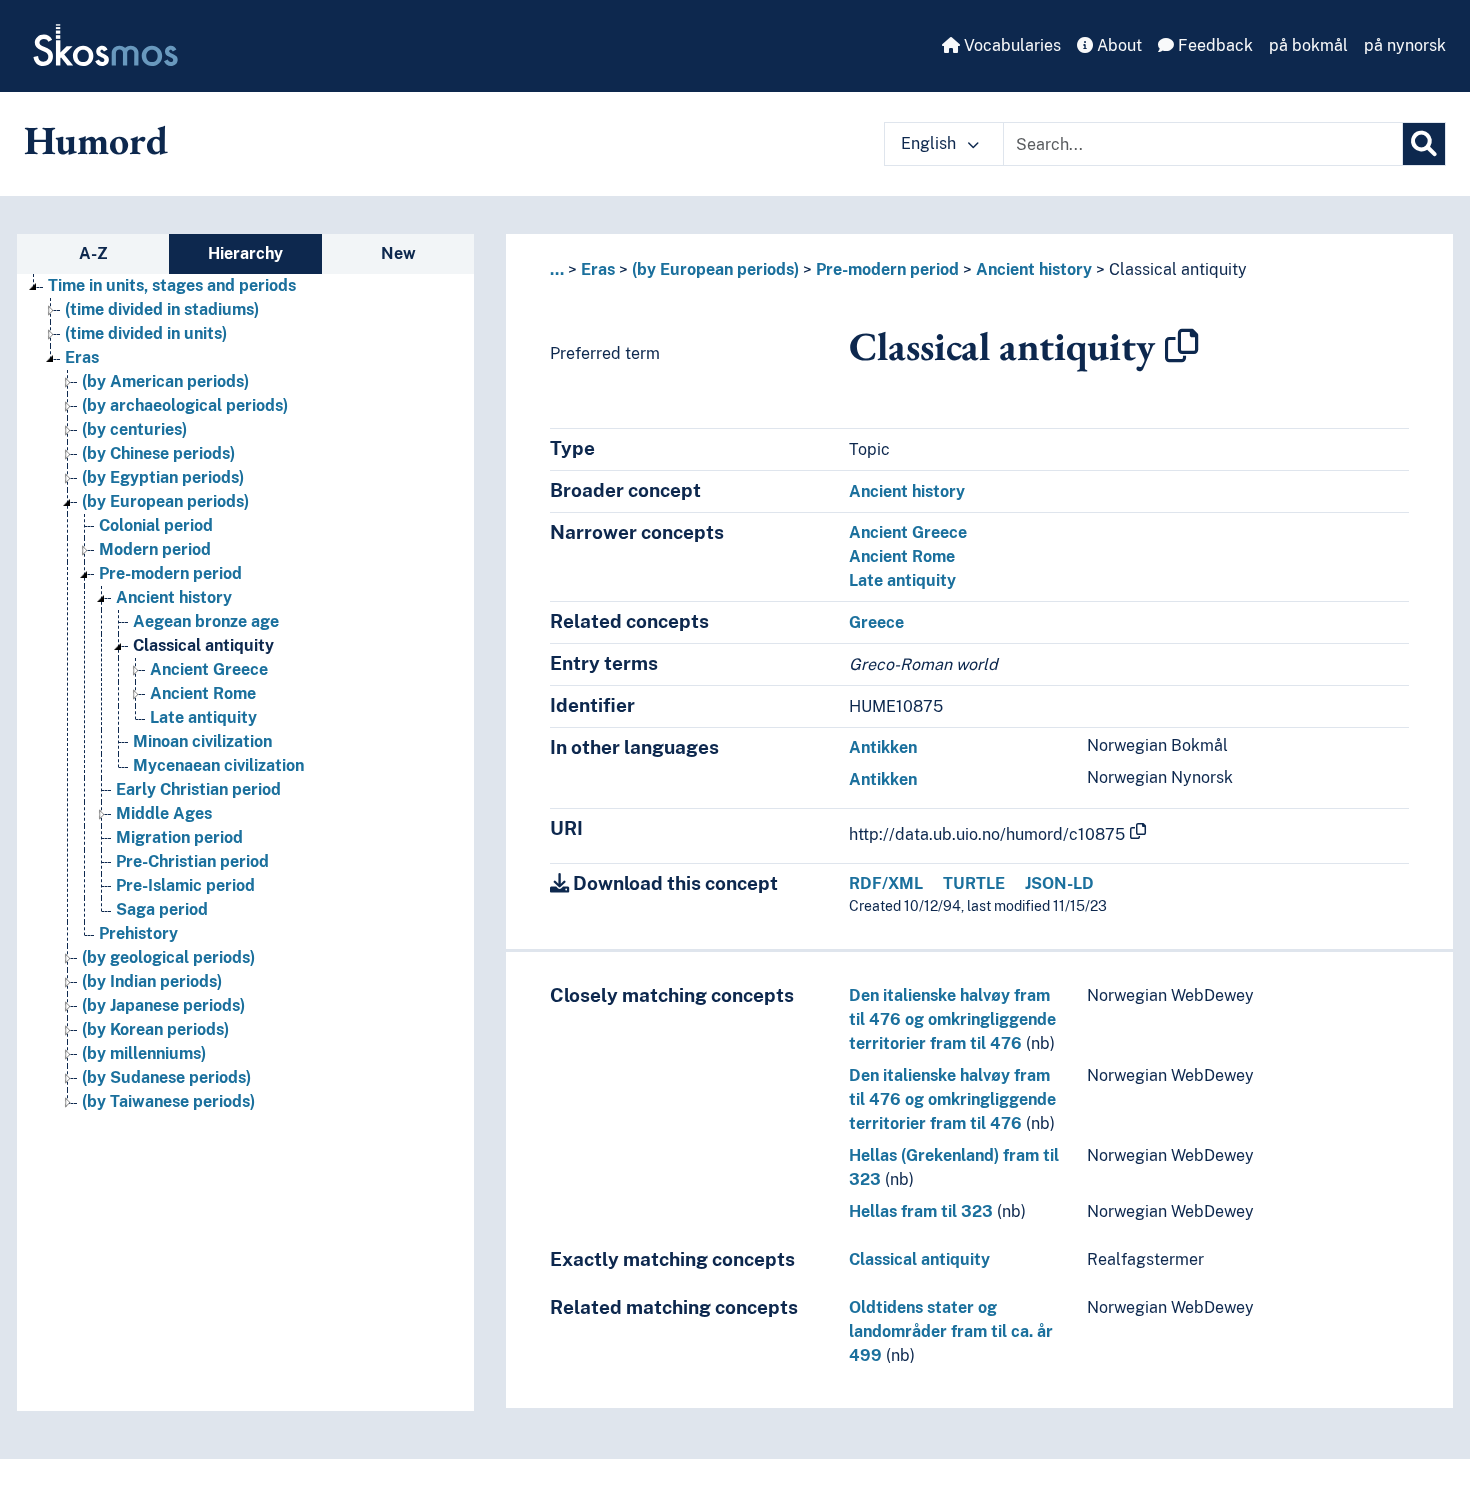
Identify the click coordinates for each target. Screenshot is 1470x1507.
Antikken (883, 747)
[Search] (1424, 144)
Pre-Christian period (192, 861)
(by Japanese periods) (163, 1005)
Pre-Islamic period (185, 885)
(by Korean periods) (155, 1029)
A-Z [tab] (93, 253)
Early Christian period (198, 789)
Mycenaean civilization (218, 765)
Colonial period (156, 525)
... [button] (557, 269)
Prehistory (138, 933)
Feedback (1213, 45)
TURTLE (974, 883)
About (1117, 45)
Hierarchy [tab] (245, 253)
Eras (82, 357)
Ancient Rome (203, 693)
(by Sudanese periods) (166, 1077)
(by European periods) (165, 501)
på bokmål (1308, 45)
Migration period (179, 837)
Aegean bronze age (206, 621)
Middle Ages (164, 813)
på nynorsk (1405, 45)
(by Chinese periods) (158, 453)
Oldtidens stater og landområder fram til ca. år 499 (951, 1331)
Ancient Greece (209, 669)
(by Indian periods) (152, 981)
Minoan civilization (202, 741)
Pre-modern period (170, 573)
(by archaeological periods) (185, 405)
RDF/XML (886, 883)
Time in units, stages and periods (172, 285)
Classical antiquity (203, 645)
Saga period (162, 909)
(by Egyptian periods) (163, 477)
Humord (96, 140)
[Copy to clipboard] (1182, 346)
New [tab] (398, 253)
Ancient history (174, 597)
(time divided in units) (146, 333)
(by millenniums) (144, 1053)
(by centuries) (134, 429)
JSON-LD (1059, 883)
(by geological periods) (168, 957)
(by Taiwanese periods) (168, 1101)
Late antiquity (203, 717)
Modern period (155, 549)
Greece (876, 622)
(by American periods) (165, 381)
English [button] (930, 143)
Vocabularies (1010, 45)
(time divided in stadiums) (162, 309)
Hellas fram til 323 (921, 1211)
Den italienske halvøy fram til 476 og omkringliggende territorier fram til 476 (952, 1019)
